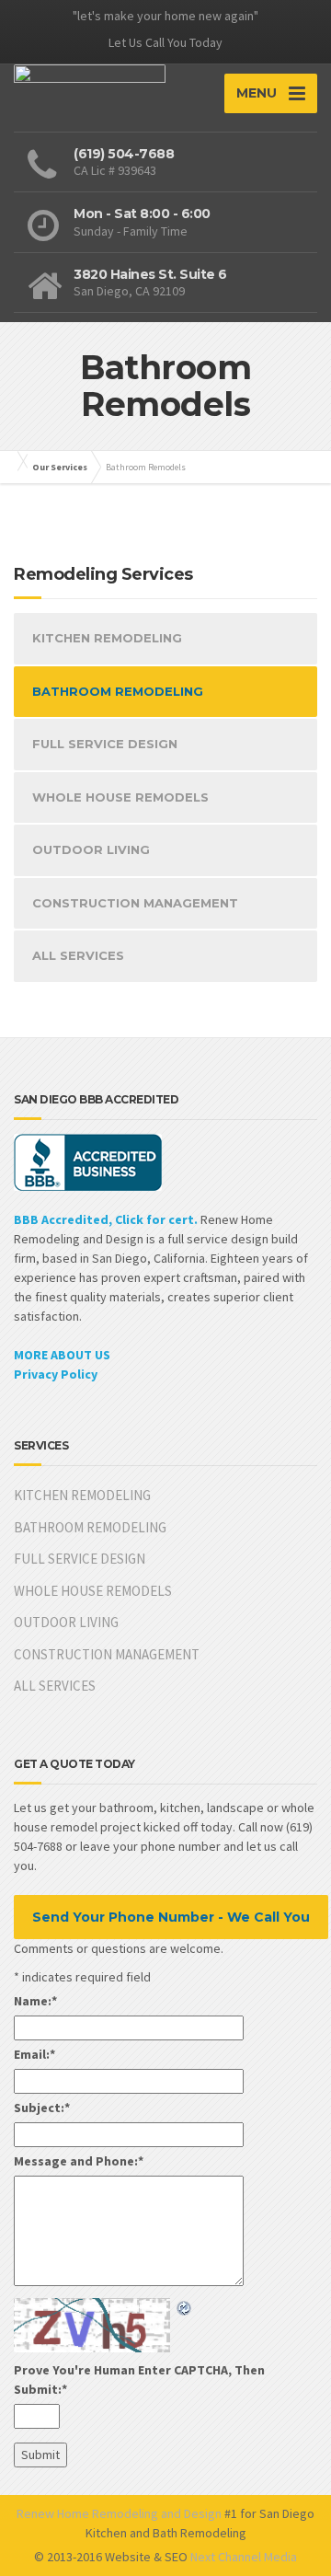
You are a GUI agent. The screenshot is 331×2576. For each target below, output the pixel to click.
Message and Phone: (79, 2161)
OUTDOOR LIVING (91, 849)
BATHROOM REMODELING (118, 691)
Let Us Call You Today (165, 42)
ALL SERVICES (78, 955)
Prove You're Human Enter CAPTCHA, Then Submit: (139, 2380)
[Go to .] (18, 461)
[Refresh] (185, 2307)
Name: (35, 2001)
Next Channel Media (244, 2557)
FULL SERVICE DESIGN (105, 744)
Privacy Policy (56, 1374)
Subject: (42, 2108)
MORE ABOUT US (62, 1355)
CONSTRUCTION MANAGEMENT (135, 903)
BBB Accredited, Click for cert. (106, 1219)
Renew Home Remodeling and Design (119, 2513)
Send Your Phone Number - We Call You (171, 1917)
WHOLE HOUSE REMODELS (120, 797)
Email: (34, 2054)
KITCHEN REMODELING (107, 638)
